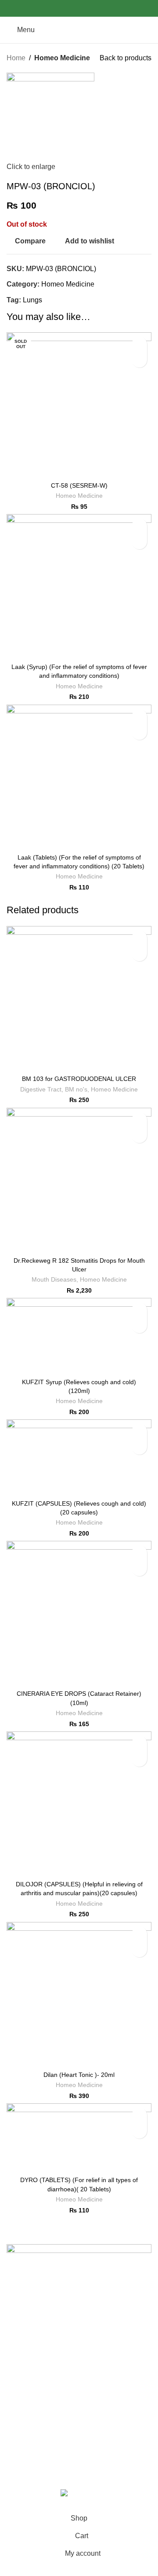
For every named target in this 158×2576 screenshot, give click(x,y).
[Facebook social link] (59, 9)
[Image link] (79, 2264)
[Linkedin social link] (89, 9)
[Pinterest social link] (79, 9)
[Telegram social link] (99, 9)
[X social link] (69, 9)
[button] (139, 542)
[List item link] (79, 2325)
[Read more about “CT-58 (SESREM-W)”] (139, 360)
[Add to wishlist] (139, 344)
